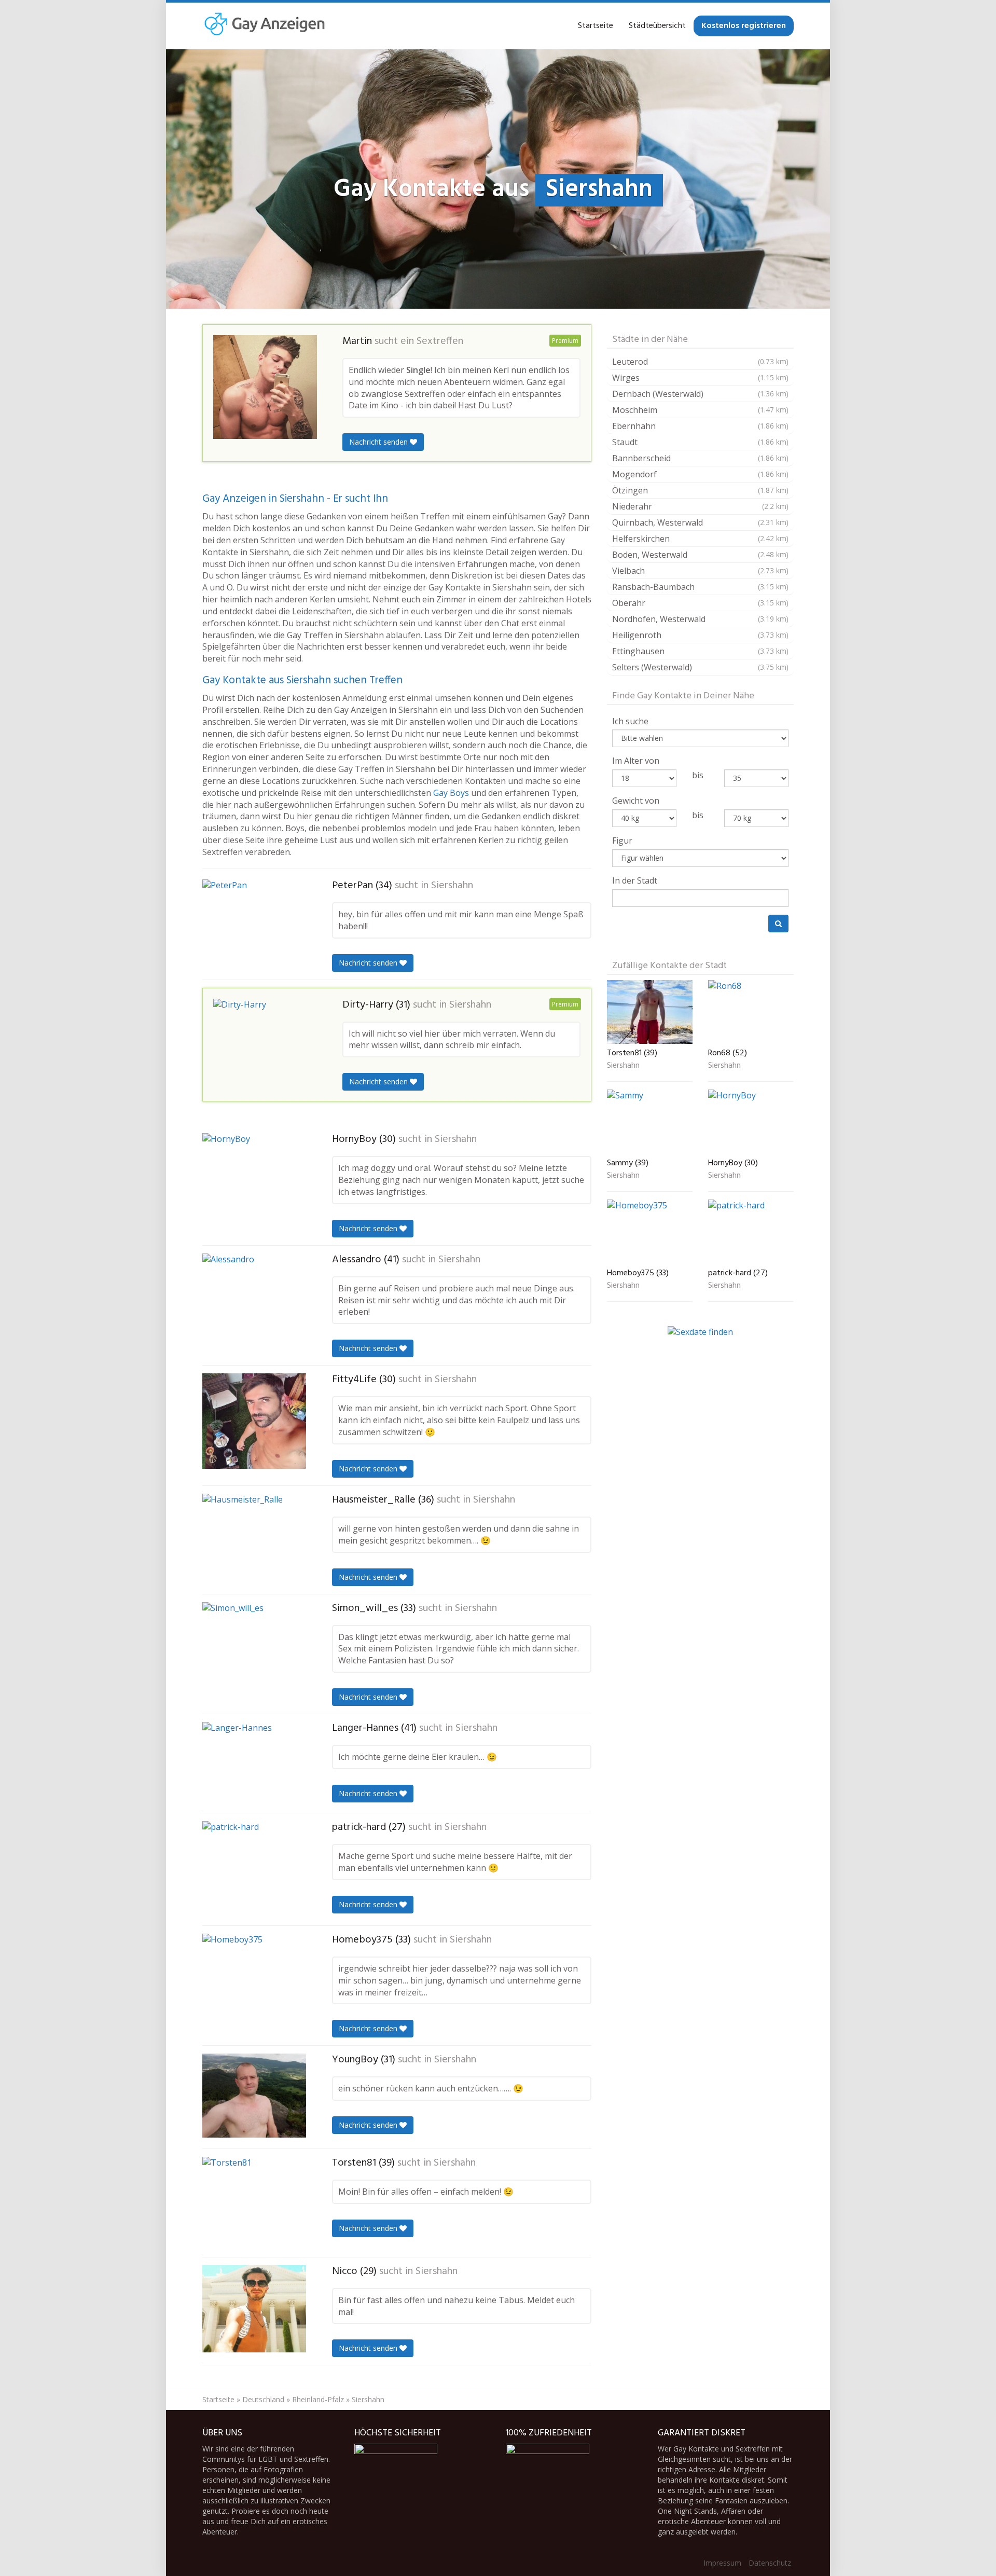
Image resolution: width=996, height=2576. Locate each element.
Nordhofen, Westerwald (700, 619)
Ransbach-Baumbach (700, 587)
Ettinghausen (700, 651)
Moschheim (700, 410)
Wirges (700, 378)
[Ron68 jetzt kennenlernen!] (751, 1012)
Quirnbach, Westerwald (700, 522)
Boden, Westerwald (700, 555)
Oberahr (700, 603)
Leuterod (700, 362)
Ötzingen (700, 490)
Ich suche (630, 721)
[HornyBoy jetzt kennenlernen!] (254, 1176)
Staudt (700, 442)
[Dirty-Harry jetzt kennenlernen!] (265, 1042)
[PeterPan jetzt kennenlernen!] (254, 924)
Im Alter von (636, 761)
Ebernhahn (700, 426)
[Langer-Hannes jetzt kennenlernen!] (254, 1764)
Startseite (596, 26)
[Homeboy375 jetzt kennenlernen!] (254, 1979)
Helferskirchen (700, 539)
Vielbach (700, 571)
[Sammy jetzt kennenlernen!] (650, 1122)
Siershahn (452, 886)
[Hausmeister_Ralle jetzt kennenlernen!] (254, 1538)
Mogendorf (700, 474)
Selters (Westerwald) (700, 667)
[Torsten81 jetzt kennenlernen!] (254, 2203)
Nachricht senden (379, 442)
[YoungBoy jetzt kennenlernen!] (254, 2096)
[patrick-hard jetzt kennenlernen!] (254, 1869)
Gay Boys (451, 793)
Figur (622, 841)
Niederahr (700, 506)
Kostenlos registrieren (744, 26)
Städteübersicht (657, 26)
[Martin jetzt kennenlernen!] (265, 387)
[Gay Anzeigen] (264, 26)
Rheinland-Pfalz (318, 2399)
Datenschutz (770, 2563)
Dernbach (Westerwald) (700, 394)
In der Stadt (635, 880)
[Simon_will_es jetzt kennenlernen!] (254, 1646)
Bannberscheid (700, 458)
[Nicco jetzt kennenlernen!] (254, 2309)
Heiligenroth (700, 635)
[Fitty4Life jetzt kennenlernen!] (254, 1421)
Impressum (722, 2563)
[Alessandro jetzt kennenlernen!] (254, 1300)
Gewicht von (636, 801)
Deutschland (263, 2399)
